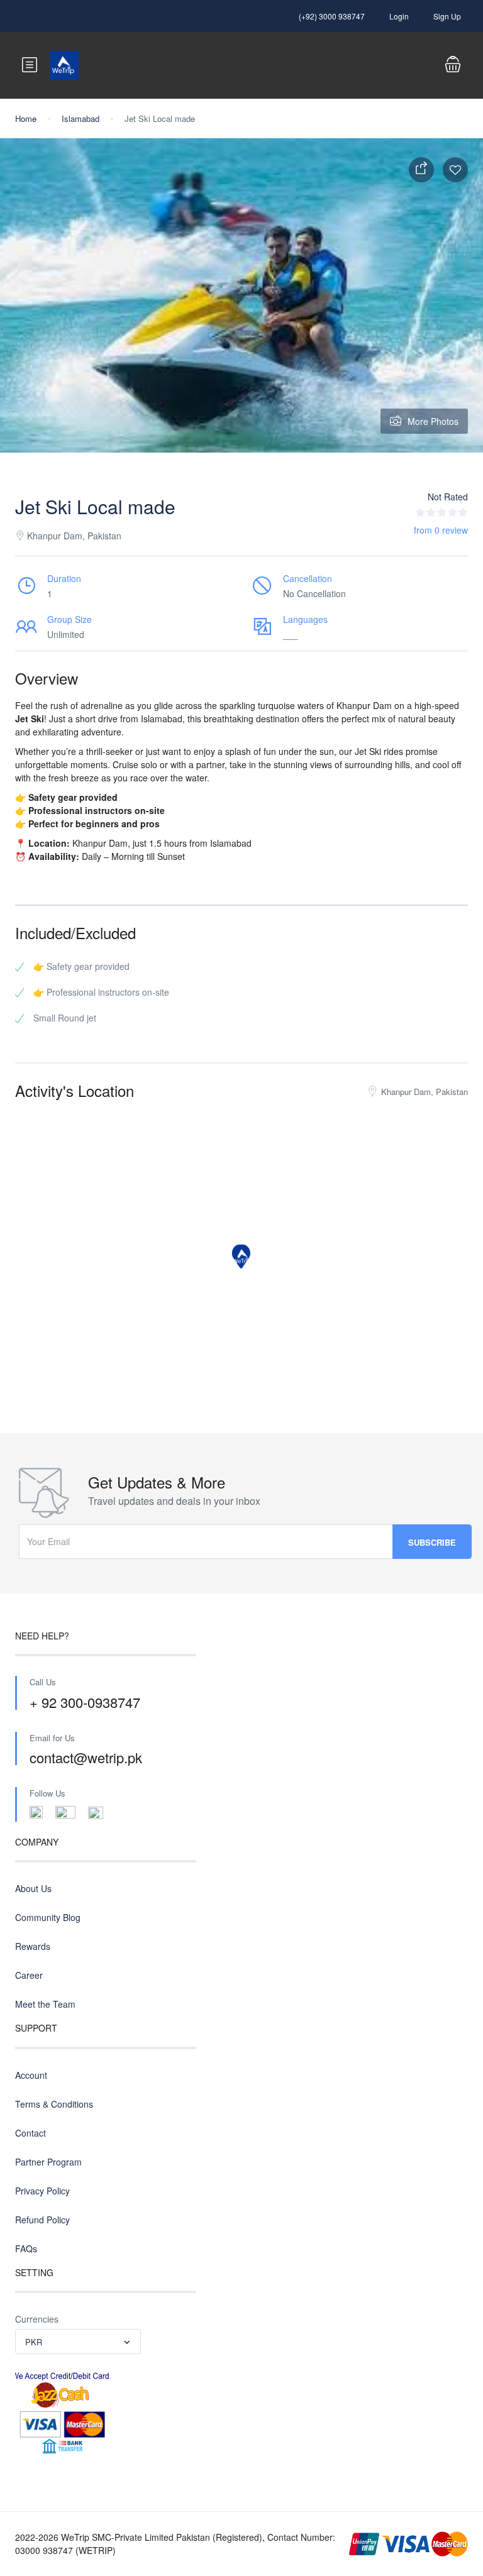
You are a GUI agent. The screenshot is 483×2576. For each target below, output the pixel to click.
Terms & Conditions (54, 2104)
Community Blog (48, 1917)
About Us (33, 1888)
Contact (31, 2133)
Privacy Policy (42, 2191)
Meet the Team (45, 2004)
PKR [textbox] (34, 2342)
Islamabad (80, 118)
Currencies (37, 2319)
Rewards (33, 1946)
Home (26, 118)
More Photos (433, 421)
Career (29, 1975)
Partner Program (48, 2162)
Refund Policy (42, 2220)
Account (31, 2075)
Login (399, 16)
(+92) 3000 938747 (332, 16)
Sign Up (447, 16)
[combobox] (78, 2342)
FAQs (26, 2248)
